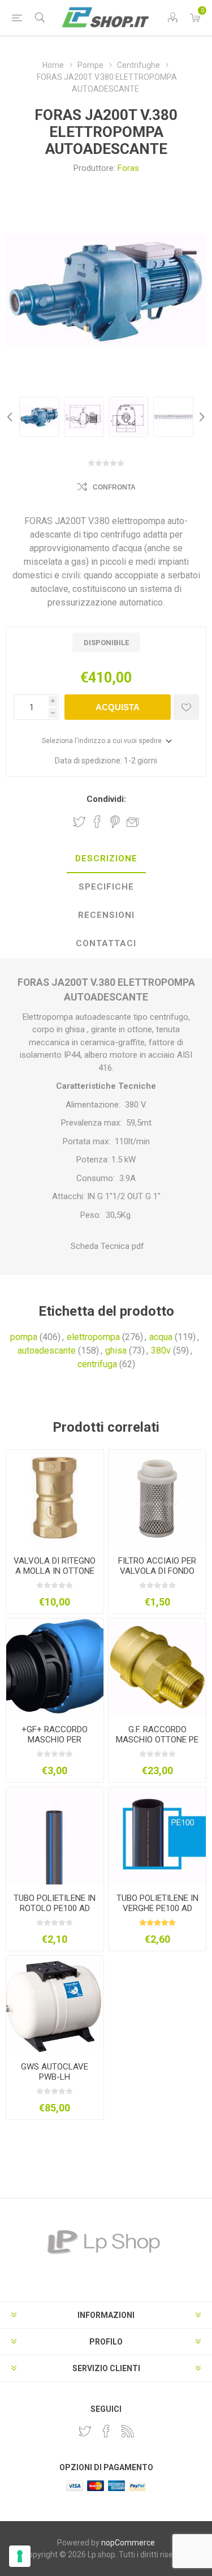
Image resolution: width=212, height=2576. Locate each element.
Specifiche (106, 887)
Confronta (114, 487)
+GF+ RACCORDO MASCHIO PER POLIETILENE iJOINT (55, 1740)
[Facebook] (106, 2431)
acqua (161, 1337)
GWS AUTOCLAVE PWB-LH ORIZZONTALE (55, 2077)
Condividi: (106, 799)
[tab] (106, 859)
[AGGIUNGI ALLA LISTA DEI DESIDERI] (186, 707)
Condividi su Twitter (79, 822)
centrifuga (97, 1364)
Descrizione (106, 858)
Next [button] (201, 417)
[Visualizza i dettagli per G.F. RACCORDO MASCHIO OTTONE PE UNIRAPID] (157, 1667)
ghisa (116, 1351)
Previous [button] (11, 417)
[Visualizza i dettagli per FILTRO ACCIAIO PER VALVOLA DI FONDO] (157, 1499)
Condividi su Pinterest (115, 822)
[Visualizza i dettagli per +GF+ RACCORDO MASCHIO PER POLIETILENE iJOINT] (55, 1667)
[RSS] (128, 2431)
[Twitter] (85, 2431)
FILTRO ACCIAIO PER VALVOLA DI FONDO (157, 1566)
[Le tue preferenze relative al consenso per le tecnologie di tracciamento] (20, 2556)
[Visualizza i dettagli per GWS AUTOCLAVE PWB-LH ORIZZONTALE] (55, 2004)
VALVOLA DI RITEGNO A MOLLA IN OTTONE (55, 1566)
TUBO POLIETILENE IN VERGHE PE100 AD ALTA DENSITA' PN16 (157, 1908)
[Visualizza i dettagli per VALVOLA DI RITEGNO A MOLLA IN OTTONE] (55, 1499)
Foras (128, 168)
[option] (39, 417)
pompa (24, 1337)
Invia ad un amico (133, 822)
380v (161, 1351)
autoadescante (47, 1351)
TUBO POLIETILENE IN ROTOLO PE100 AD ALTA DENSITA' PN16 (55, 1908)
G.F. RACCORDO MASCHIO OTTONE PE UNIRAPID (157, 1740)
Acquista (118, 707)
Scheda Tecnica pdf (106, 1246)
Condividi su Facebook (97, 822)
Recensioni (106, 915)
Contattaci (106, 943)
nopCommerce (128, 2543)
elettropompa (93, 1337)
